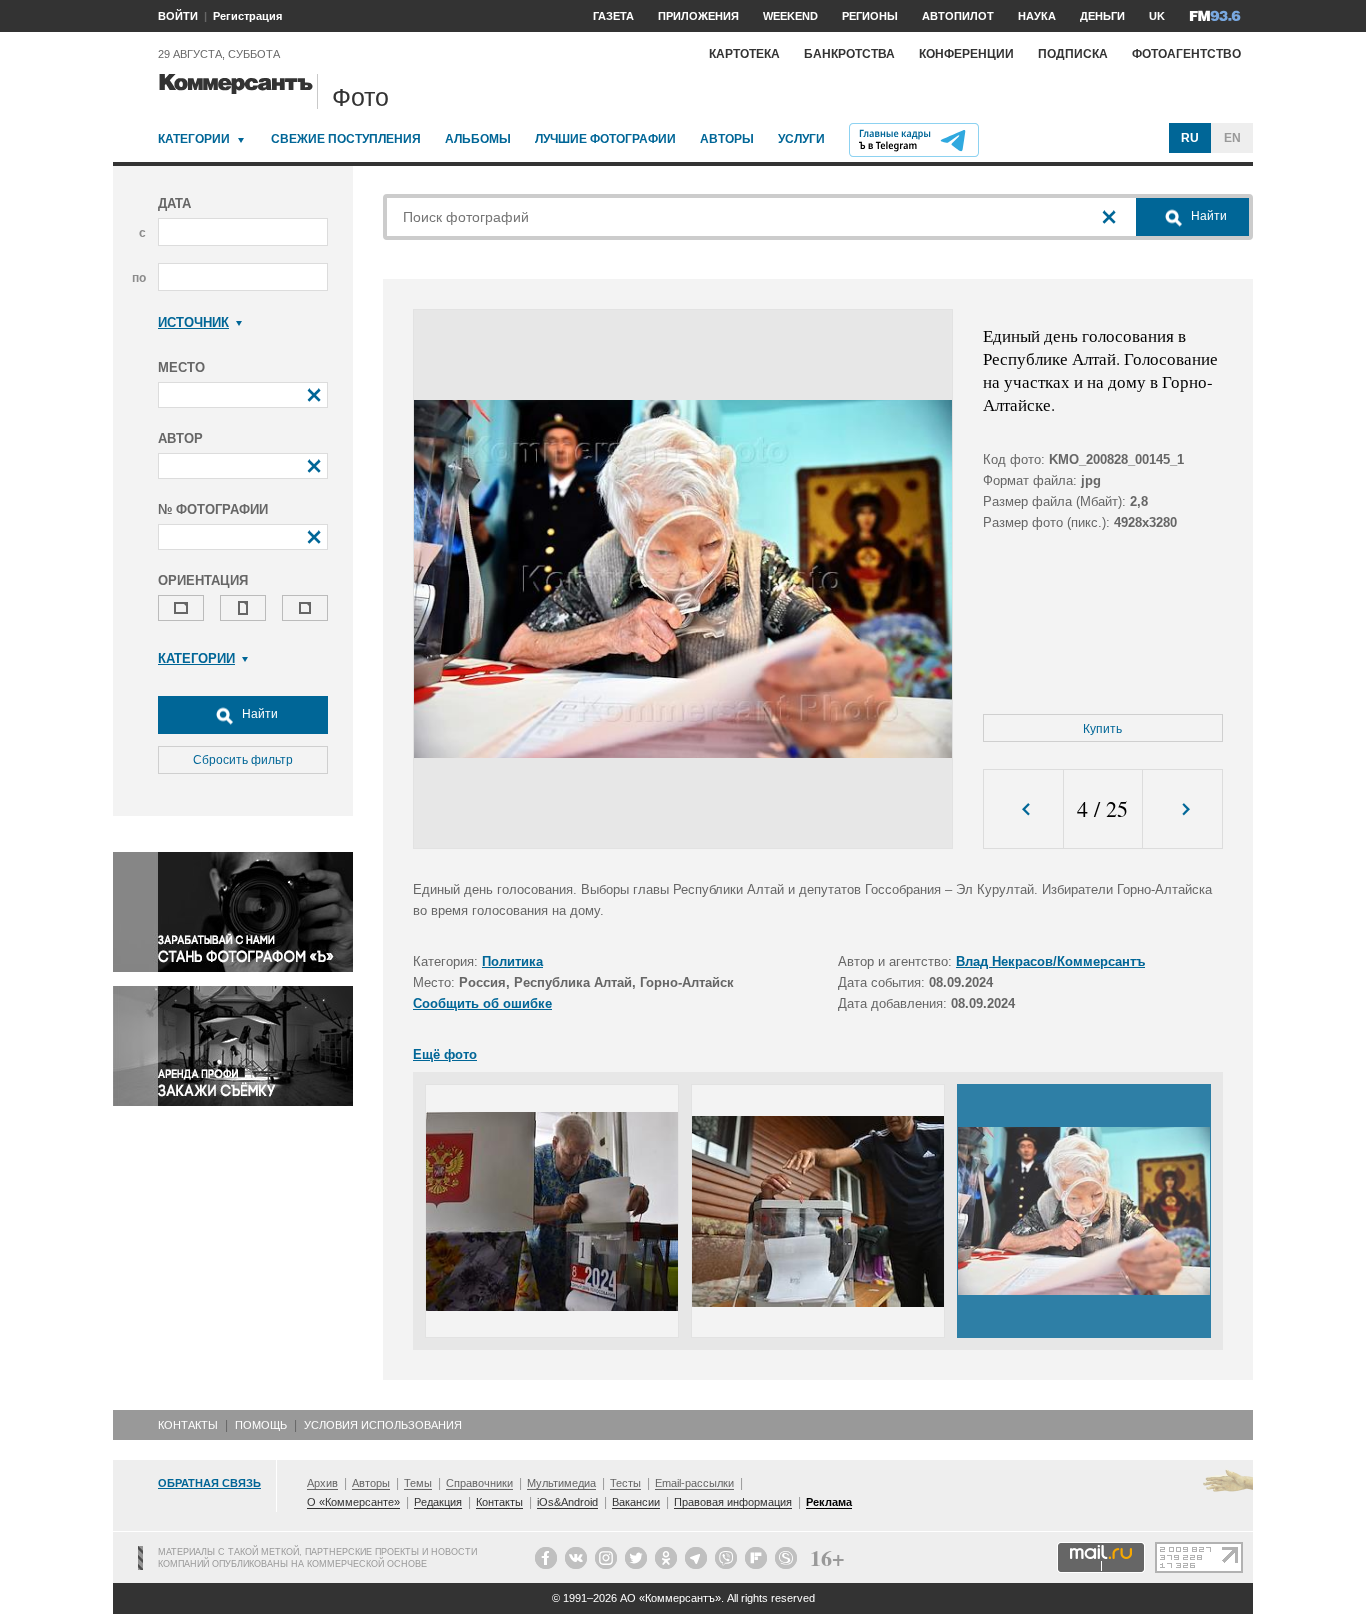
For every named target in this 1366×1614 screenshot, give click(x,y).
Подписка (1073, 54)
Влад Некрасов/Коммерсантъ (1050, 961)
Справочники (479, 1483)
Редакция (438, 1502)
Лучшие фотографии (605, 139)
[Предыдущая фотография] (1023, 809)
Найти (258, 714)
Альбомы (478, 139)
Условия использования (383, 1425)
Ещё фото (445, 1054)
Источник (193, 322)
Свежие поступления (346, 139)
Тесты (625, 1483)
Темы (418, 1483)
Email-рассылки (694, 1483)
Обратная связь (209, 1483)
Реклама (829, 1502)
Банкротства (849, 54)
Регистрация (247, 16)
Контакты (188, 1425)
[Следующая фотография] (1182, 809)
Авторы (727, 139)
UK (1157, 16)
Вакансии (636, 1502)
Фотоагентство (1186, 54)
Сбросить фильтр (243, 760)
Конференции (966, 54)
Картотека (744, 54)
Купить (1102, 729)
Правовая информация (733, 1502)
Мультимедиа (561, 1483)
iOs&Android (567, 1502)
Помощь (261, 1425)
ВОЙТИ (178, 16)
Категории (194, 139)
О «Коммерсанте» (353, 1502)
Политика (512, 961)
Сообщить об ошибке (482, 1003)
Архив (322, 1483)
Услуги (801, 139)
